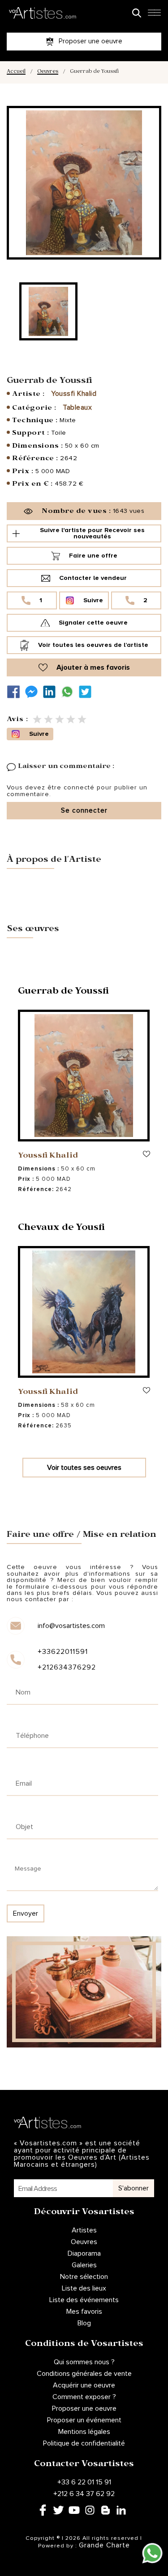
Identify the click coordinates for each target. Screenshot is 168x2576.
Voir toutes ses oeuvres (84, 1468)
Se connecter (84, 811)
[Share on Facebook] (16, 692)
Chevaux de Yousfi (61, 1229)
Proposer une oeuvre (84, 2408)
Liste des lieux (84, 2288)
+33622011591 (63, 1652)
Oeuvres (48, 72)
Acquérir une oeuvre (84, 2385)
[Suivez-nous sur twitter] (87, 692)
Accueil (16, 72)
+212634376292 (67, 1667)
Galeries (84, 2265)
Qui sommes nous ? (84, 2362)
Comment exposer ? (84, 2397)
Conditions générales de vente (84, 2374)
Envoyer (26, 1913)
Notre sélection (84, 2277)
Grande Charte (104, 2545)
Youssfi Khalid (74, 394)
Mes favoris (84, 2312)
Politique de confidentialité (84, 2443)
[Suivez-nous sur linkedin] (52, 692)
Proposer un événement (84, 2420)
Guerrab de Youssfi (63, 992)
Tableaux (77, 407)
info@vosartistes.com (71, 1626)
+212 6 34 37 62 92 (84, 2494)
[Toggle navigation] (154, 15)
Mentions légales (84, 2432)
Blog (84, 2323)
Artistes (84, 2230)
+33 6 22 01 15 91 (84, 2482)
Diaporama (84, 2253)
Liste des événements (84, 2300)
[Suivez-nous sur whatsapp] (69, 692)
